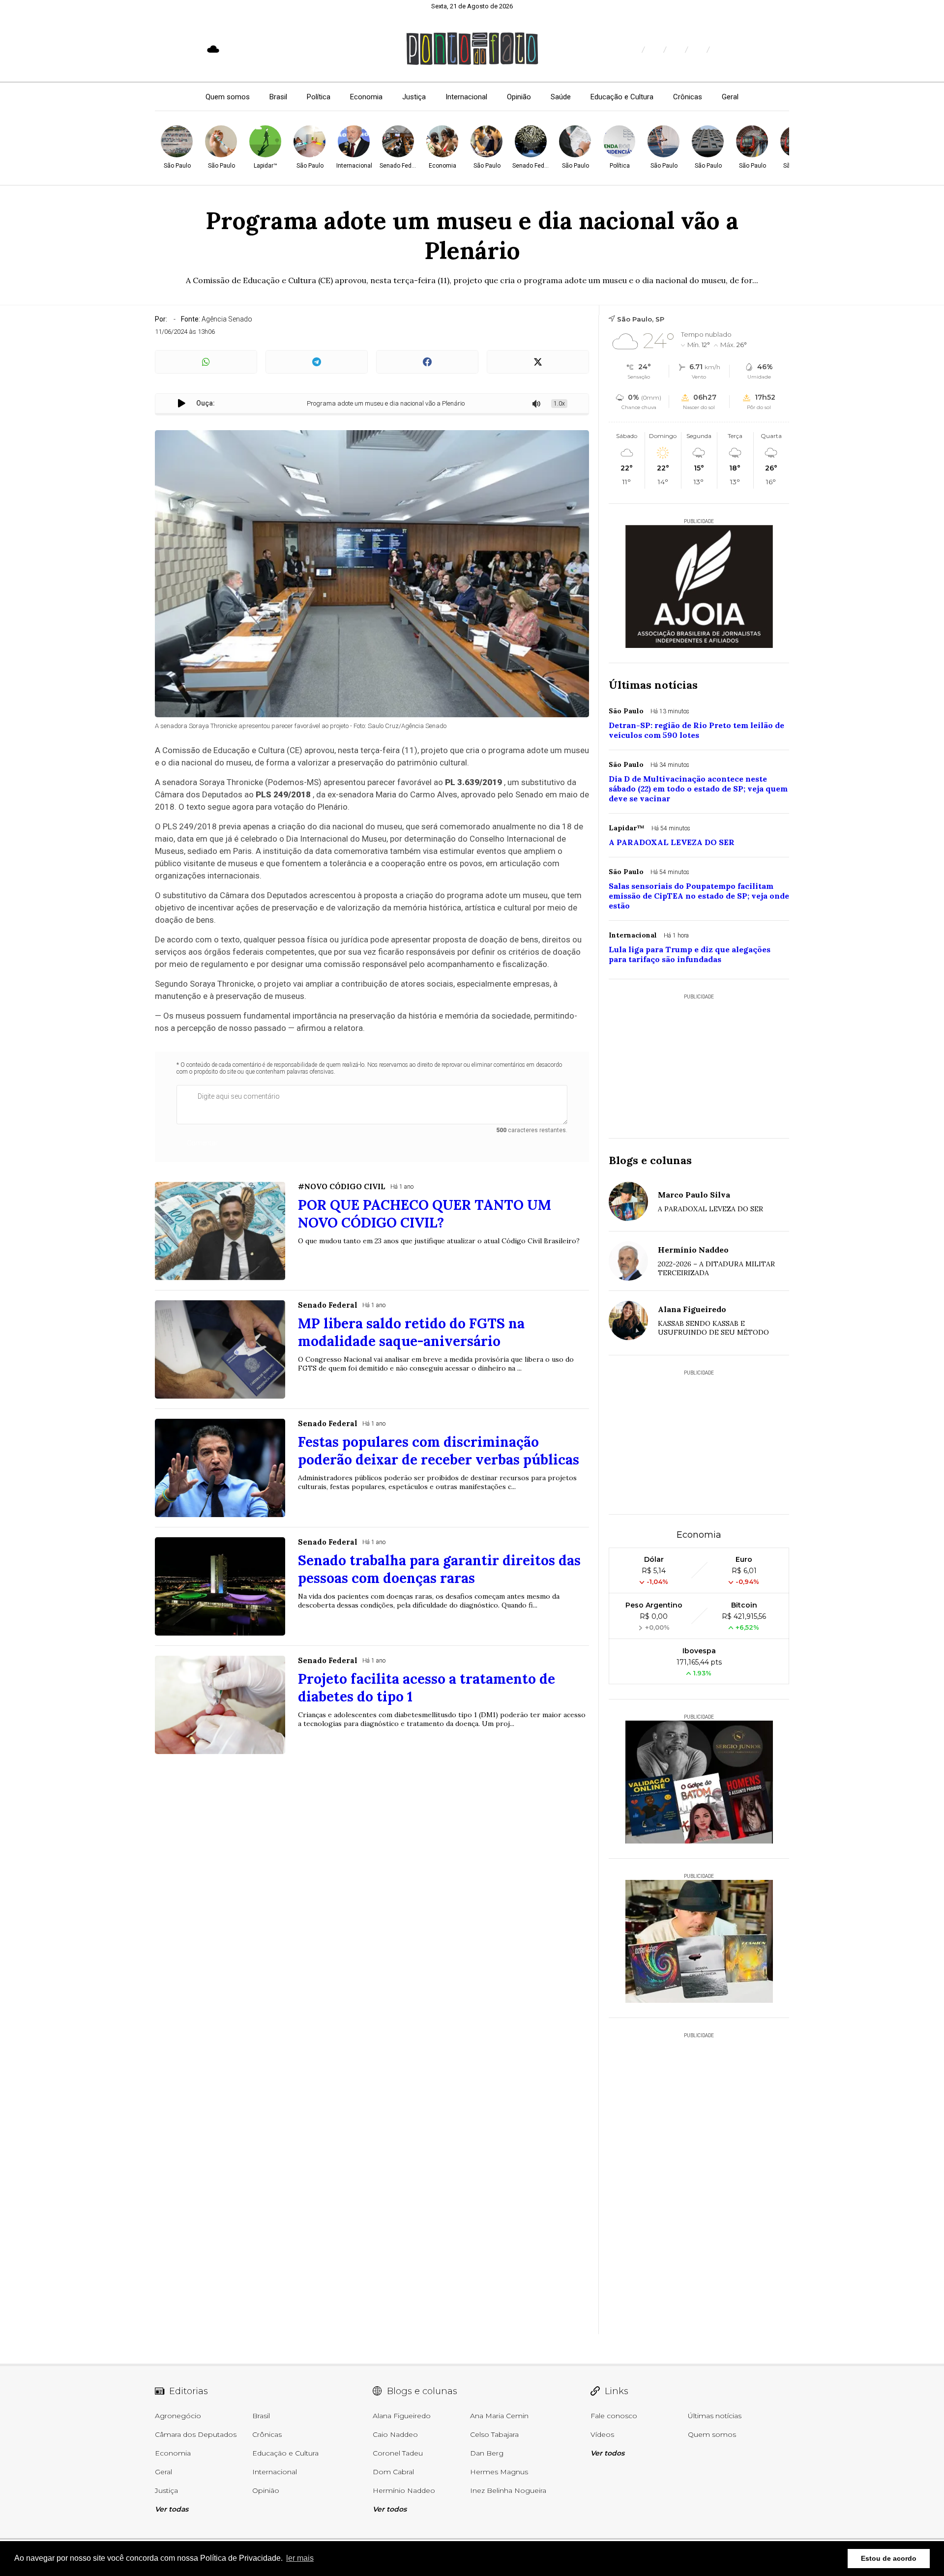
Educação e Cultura (622, 97)
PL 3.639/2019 (473, 782)
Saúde (561, 97)
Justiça (414, 97)
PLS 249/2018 (283, 794)
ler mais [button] (300, 2558)
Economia (366, 97)
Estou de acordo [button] (889, 2558)
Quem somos (228, 97)
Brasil (278, 97)
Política (319, 97)
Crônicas (688, 97)
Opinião (519, 97)
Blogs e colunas (650, 1160)
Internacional (466, 97)
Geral (730, 97)
